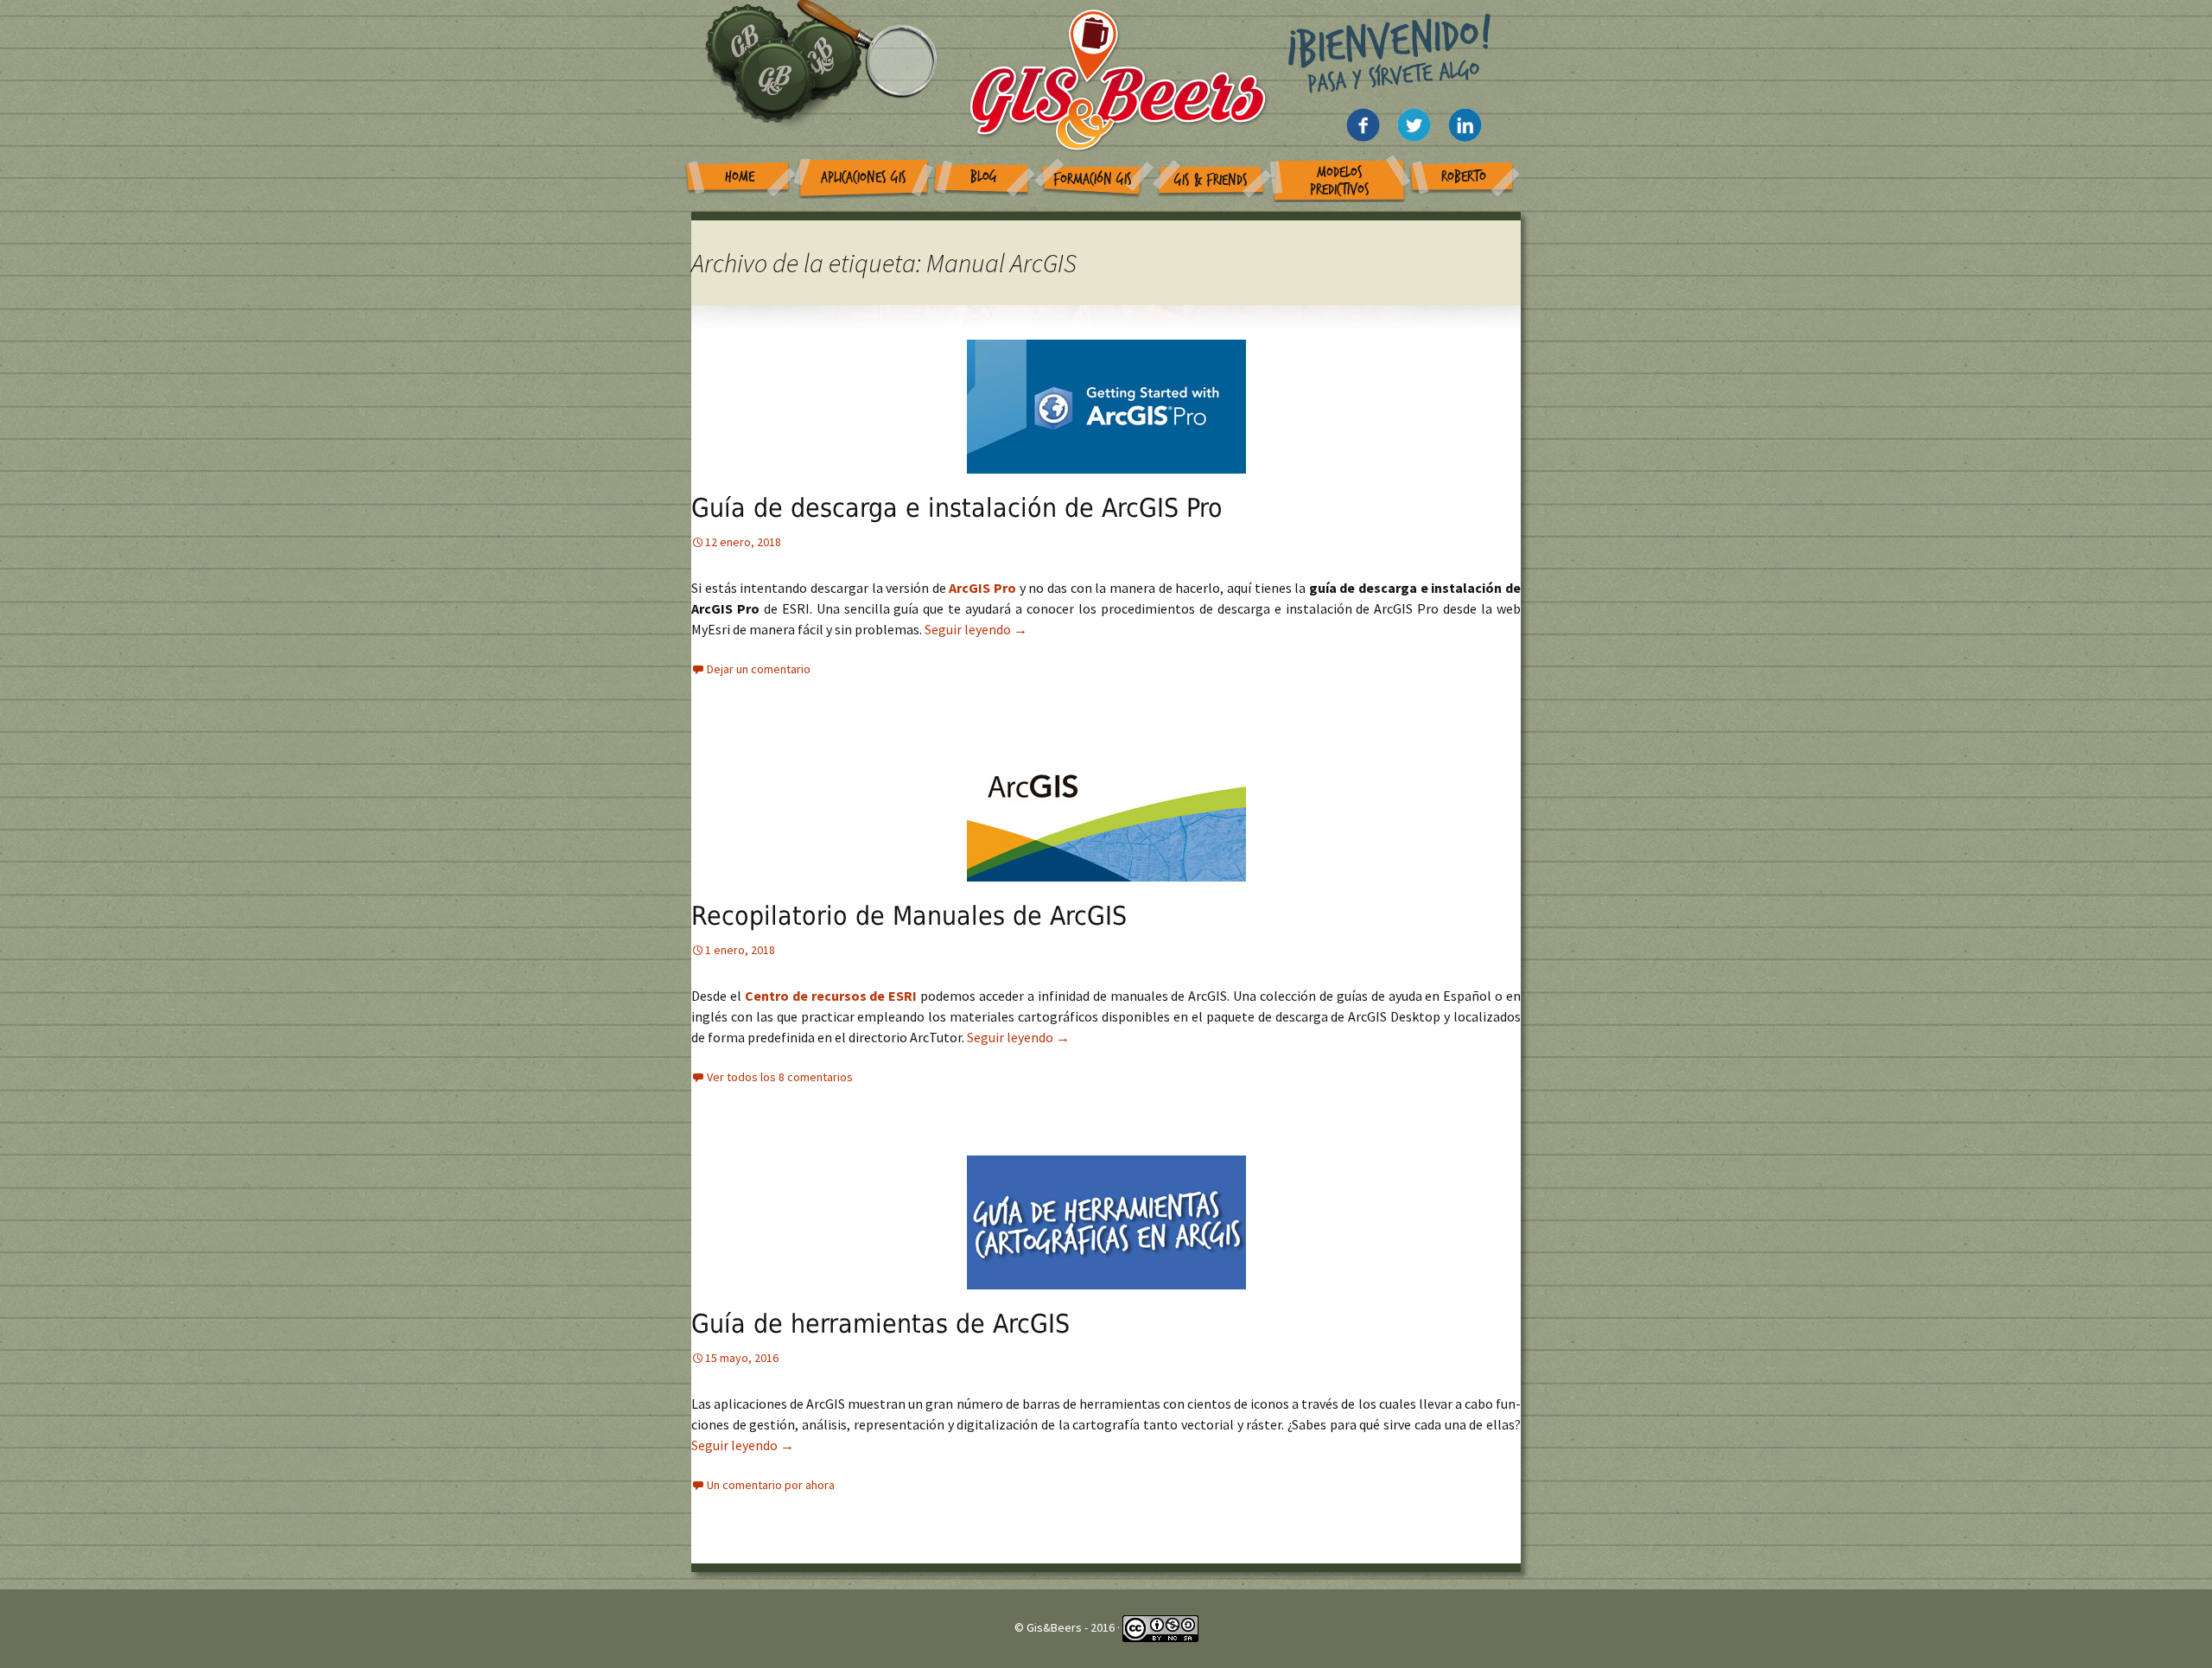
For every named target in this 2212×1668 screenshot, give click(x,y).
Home (740, 177)
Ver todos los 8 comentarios (780, 1077)
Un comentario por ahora (771, 1485)
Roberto (1464, 177)
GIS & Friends (1211, 180)
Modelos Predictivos (1340, 181)
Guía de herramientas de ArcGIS (880, 1324)
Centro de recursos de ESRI (831, 996)
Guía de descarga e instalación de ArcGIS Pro (957, 508)
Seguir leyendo (976, 629)
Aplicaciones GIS (864, 178)
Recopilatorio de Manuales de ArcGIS (909, 916)
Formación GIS (1093, 179)
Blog (984, 177)
